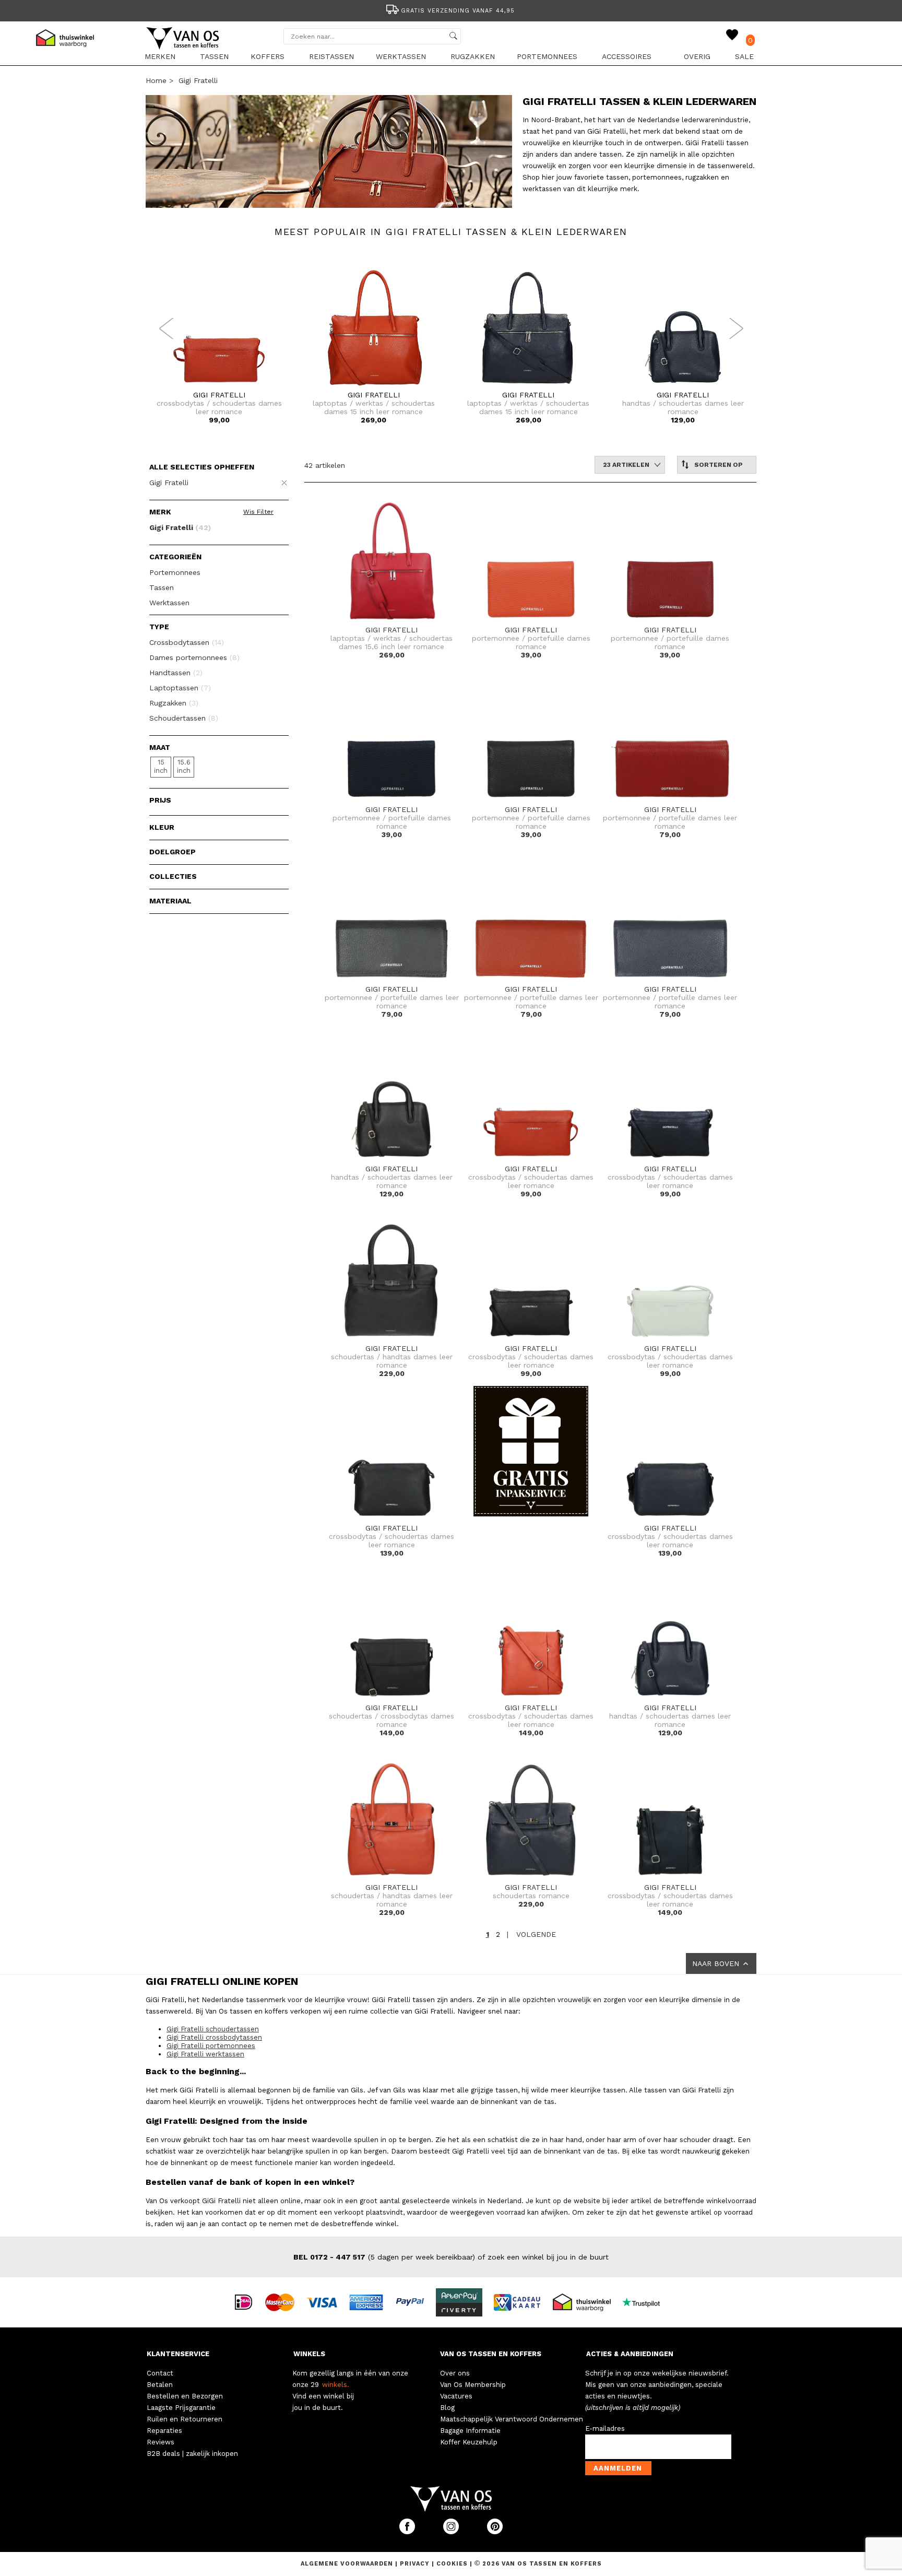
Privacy (416, 2564)
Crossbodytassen (187, 642)
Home (156, 80)
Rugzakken (473, 56)
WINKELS (309, 2354)
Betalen (160, 2385)
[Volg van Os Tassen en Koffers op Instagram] (452, 2532)
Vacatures (456, 2396)
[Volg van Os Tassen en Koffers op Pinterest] (495, 2532)
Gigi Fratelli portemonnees (211, 2046)
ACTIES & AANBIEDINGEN (630, 2354)
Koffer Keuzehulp (469, 2442)
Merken (160, 56)
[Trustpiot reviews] (645, 2301)
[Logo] (183, 48)
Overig (697, 56)
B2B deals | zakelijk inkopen (192, 2454)
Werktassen (401, 56)
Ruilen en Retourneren (185, 2419)
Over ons (455, 2373)
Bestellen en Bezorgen (185, 2396)
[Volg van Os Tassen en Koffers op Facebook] (408, 2532)
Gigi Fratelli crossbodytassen (214, 2037)
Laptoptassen (180, 688)
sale (744, 56)
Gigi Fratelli (198, 80)
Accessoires (627, 56)
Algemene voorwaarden (348, 2564)
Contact (160, 2373)
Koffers (268, 56)
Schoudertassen (184, 718)
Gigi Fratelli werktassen (205, 2054)
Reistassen (331, 56)
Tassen (214, 56)
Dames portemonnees (194, 657)
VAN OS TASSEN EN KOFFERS (491, 2354)
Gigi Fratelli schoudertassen (213, 2029)
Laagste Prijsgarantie (181, 2408)
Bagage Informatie (470, 2431)
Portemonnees (547, 56)
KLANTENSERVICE (178, 2354)
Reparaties (164, 2431)
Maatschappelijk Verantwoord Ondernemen (512, 2419)
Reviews (161, 2442)
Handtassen (176, 673)
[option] (451, 10)
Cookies (452, 2564)
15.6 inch (184, 766)
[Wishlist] (732, 35)
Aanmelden (618, 2468)
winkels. (336, 2385)
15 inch (161, 766)
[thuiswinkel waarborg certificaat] (586, 2301)
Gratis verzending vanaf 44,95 (458, 11)
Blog (447, 2408)
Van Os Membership (473, 2385)
